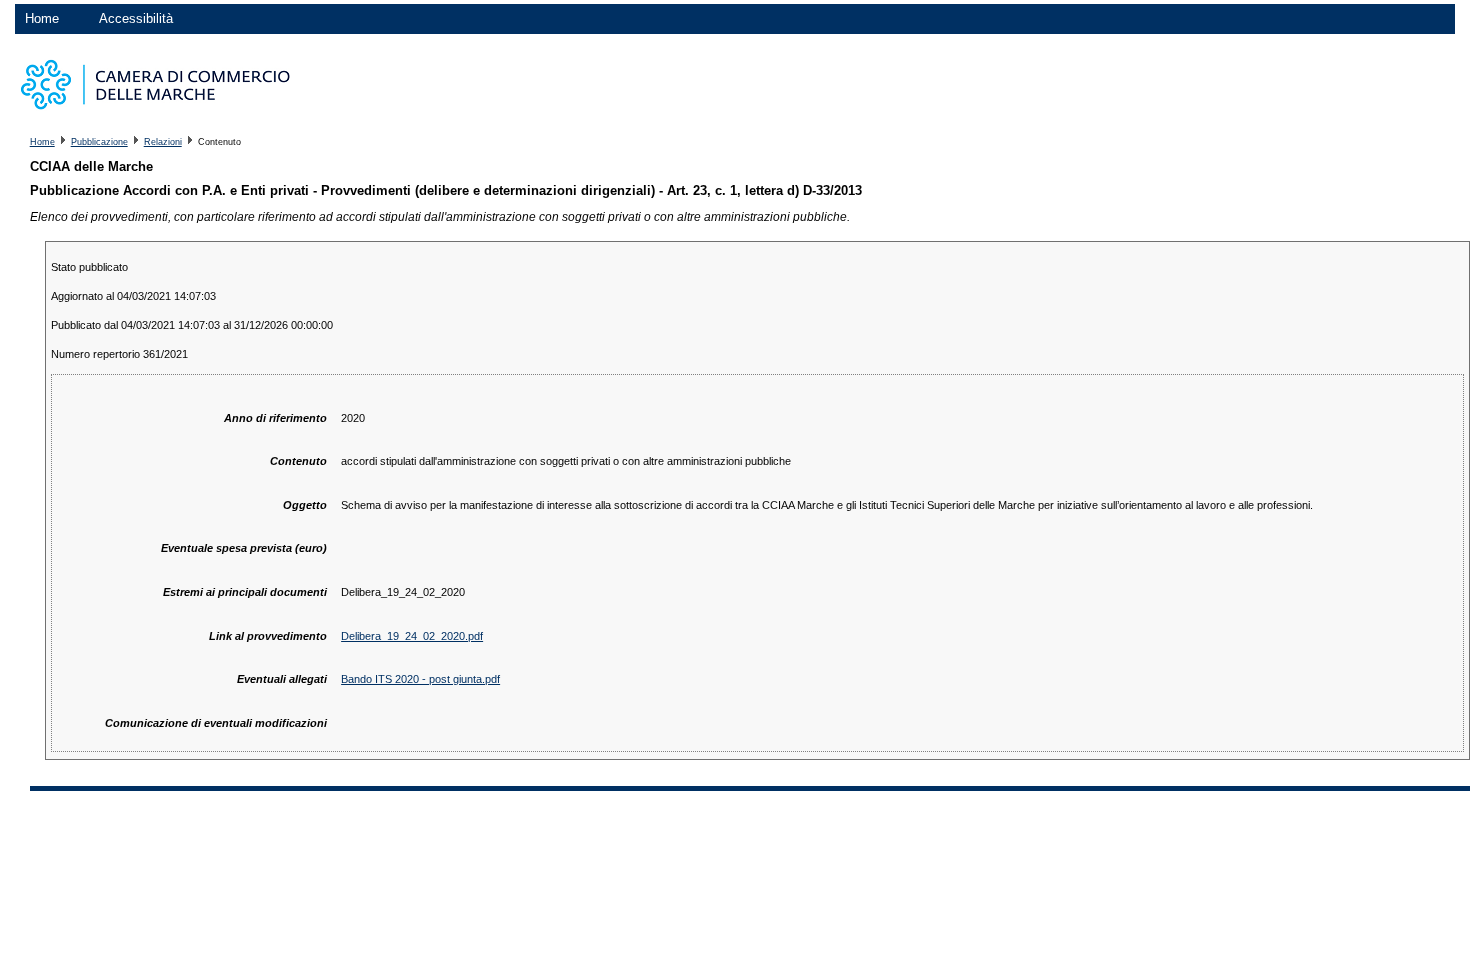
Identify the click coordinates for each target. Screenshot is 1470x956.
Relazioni (163, 142)
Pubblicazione (99, 142)
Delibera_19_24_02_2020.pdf (412, 636)
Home (42, 18)
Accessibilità (136, 18)
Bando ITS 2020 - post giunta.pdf (420, 679)
